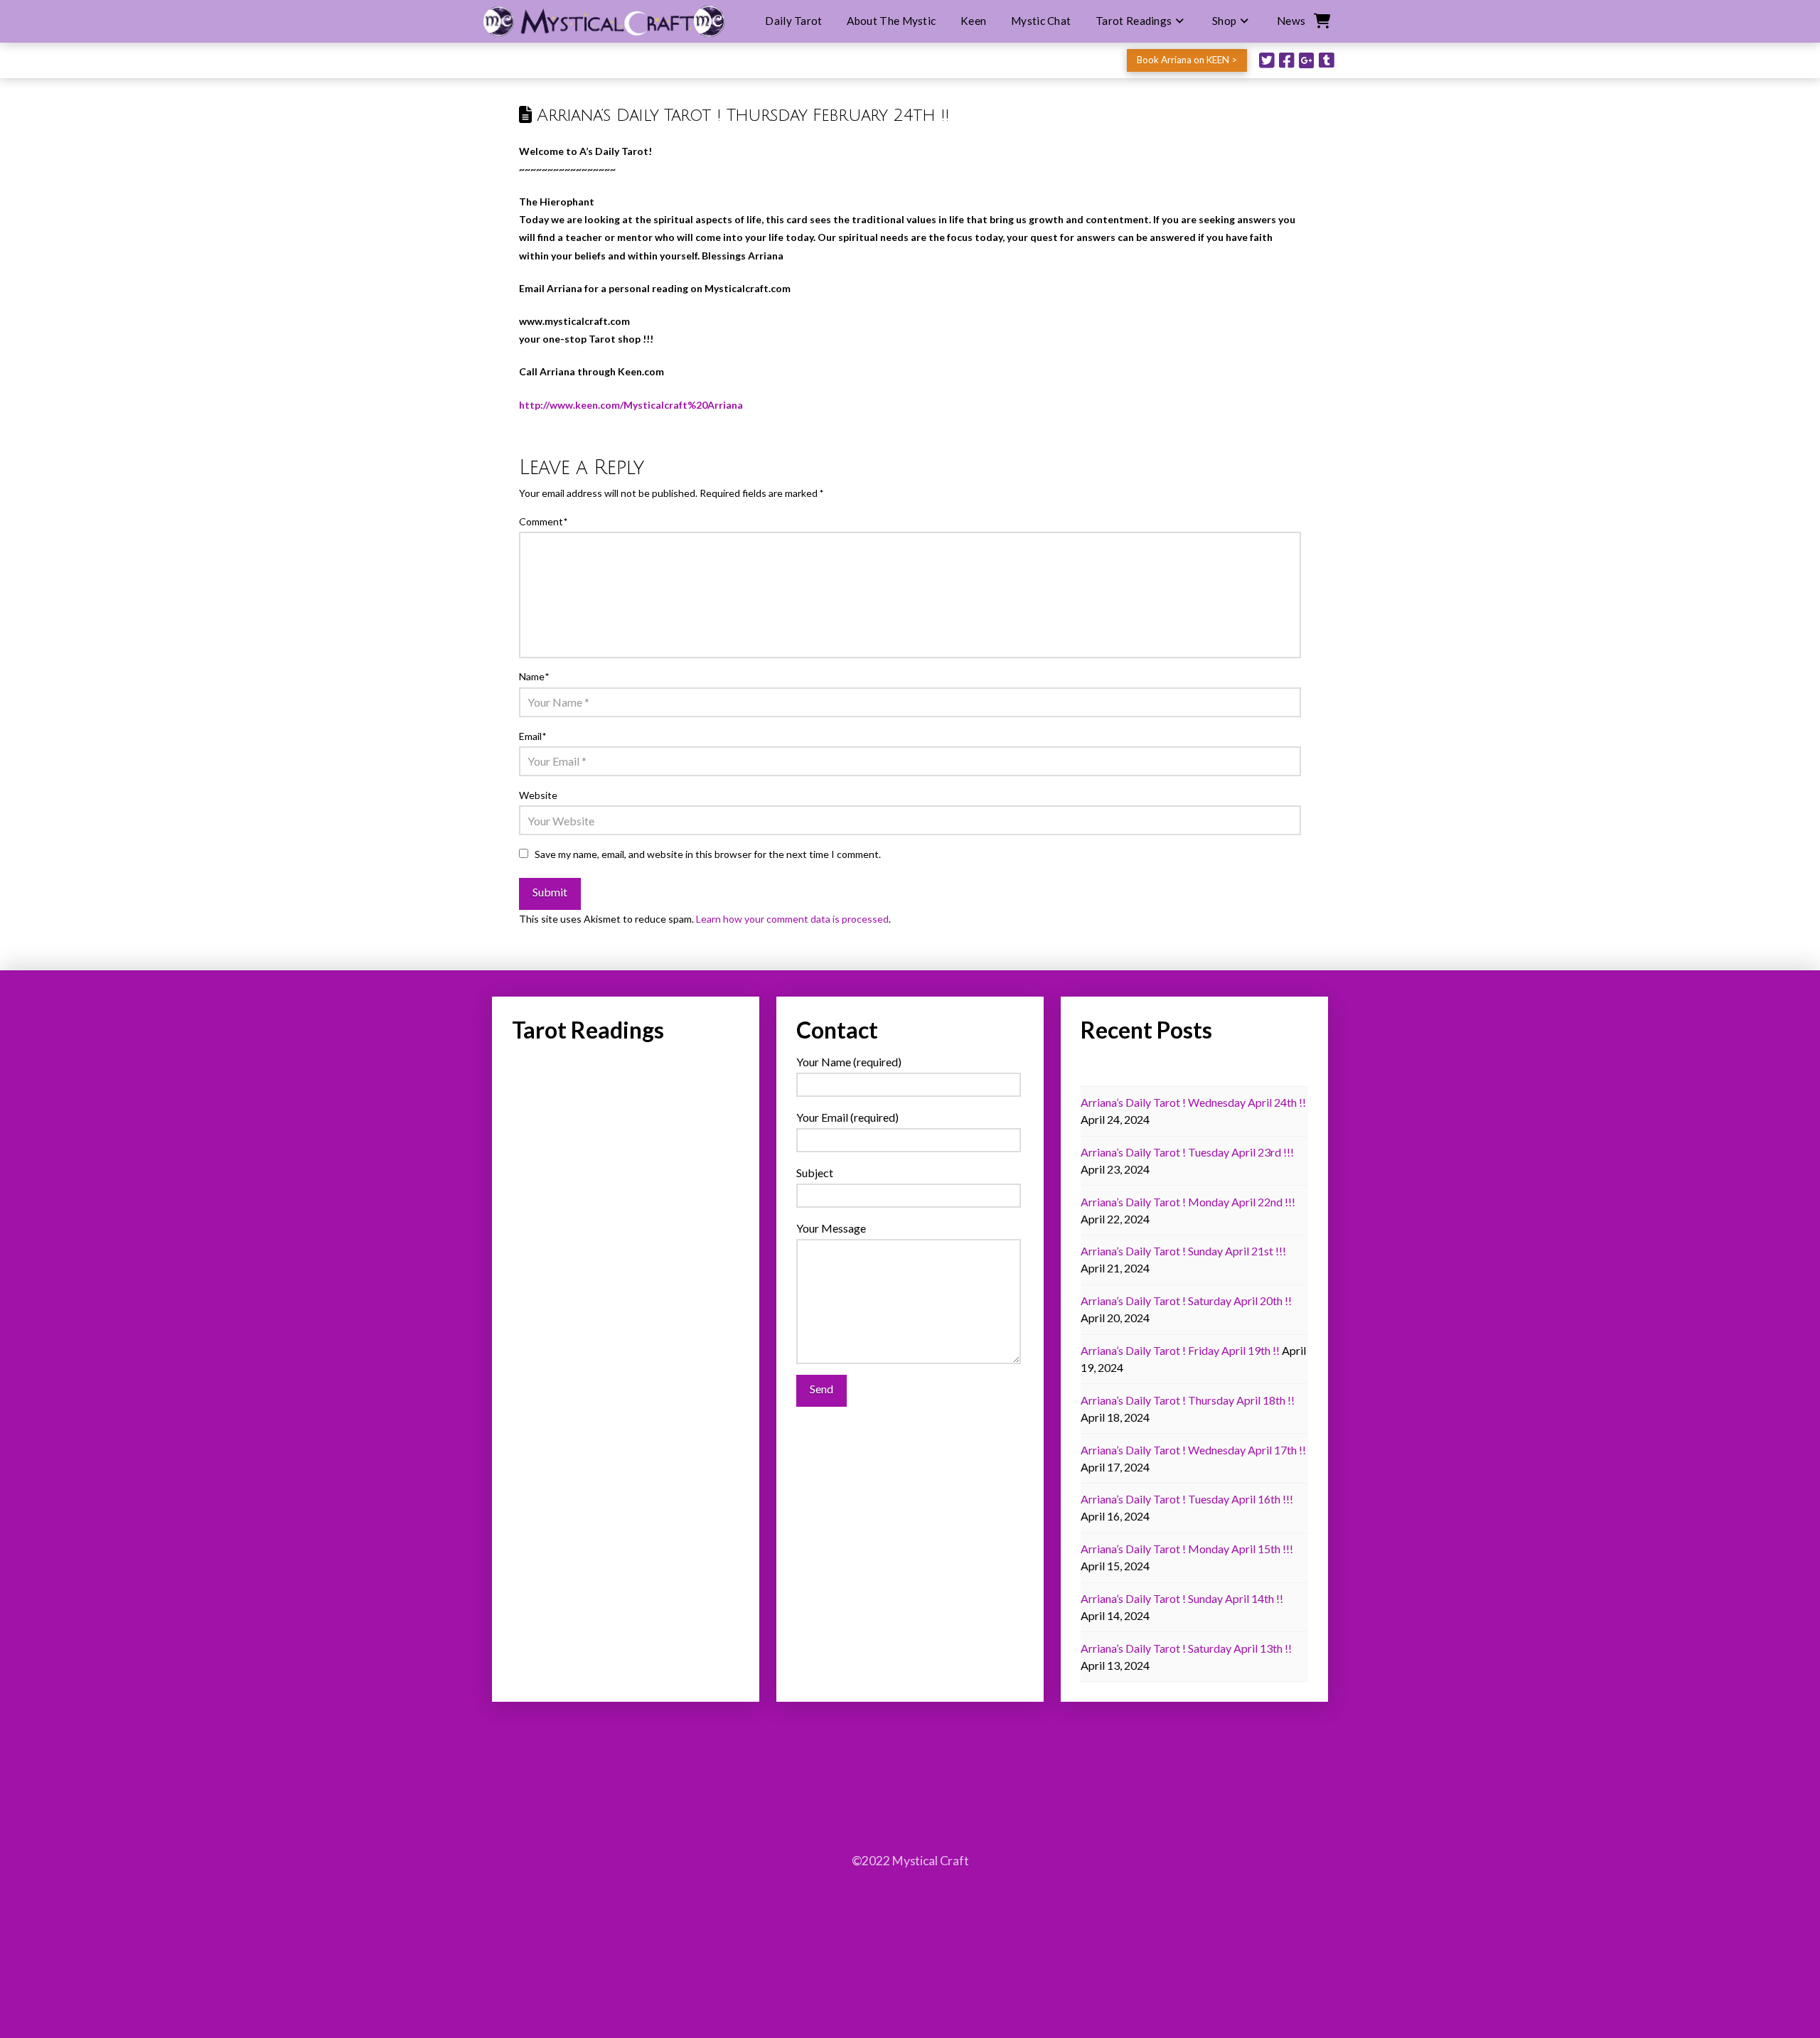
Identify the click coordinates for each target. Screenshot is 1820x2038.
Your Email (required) (847, 1117)
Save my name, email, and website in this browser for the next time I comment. (708, 854)
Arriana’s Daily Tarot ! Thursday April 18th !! (1188, 1400)
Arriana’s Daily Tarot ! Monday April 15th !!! (1187, 1549)
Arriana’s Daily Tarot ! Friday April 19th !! (1180, 1350)
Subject (815, 1173)
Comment (543, 521)
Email (532, 736)
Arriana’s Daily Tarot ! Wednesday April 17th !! (1193, 1450)
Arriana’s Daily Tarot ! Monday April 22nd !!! (1188, 1202)
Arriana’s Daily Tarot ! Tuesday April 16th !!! (1187, 1499)
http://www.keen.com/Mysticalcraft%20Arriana (631, 405)
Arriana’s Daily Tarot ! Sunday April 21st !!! (1183, 1251)
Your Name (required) (849, 1062)
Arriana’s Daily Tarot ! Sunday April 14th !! (1182, 1598)
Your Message (831, 1228)
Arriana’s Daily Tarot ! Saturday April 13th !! (1186, 1648)
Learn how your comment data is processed (792, 919)
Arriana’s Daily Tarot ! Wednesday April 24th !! (1193, 1102)
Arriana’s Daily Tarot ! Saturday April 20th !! (1186, 1300)
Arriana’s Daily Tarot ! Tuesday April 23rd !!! (1187, 1152)
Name (534, 676)
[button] (1321, 21)
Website (538, 795)
